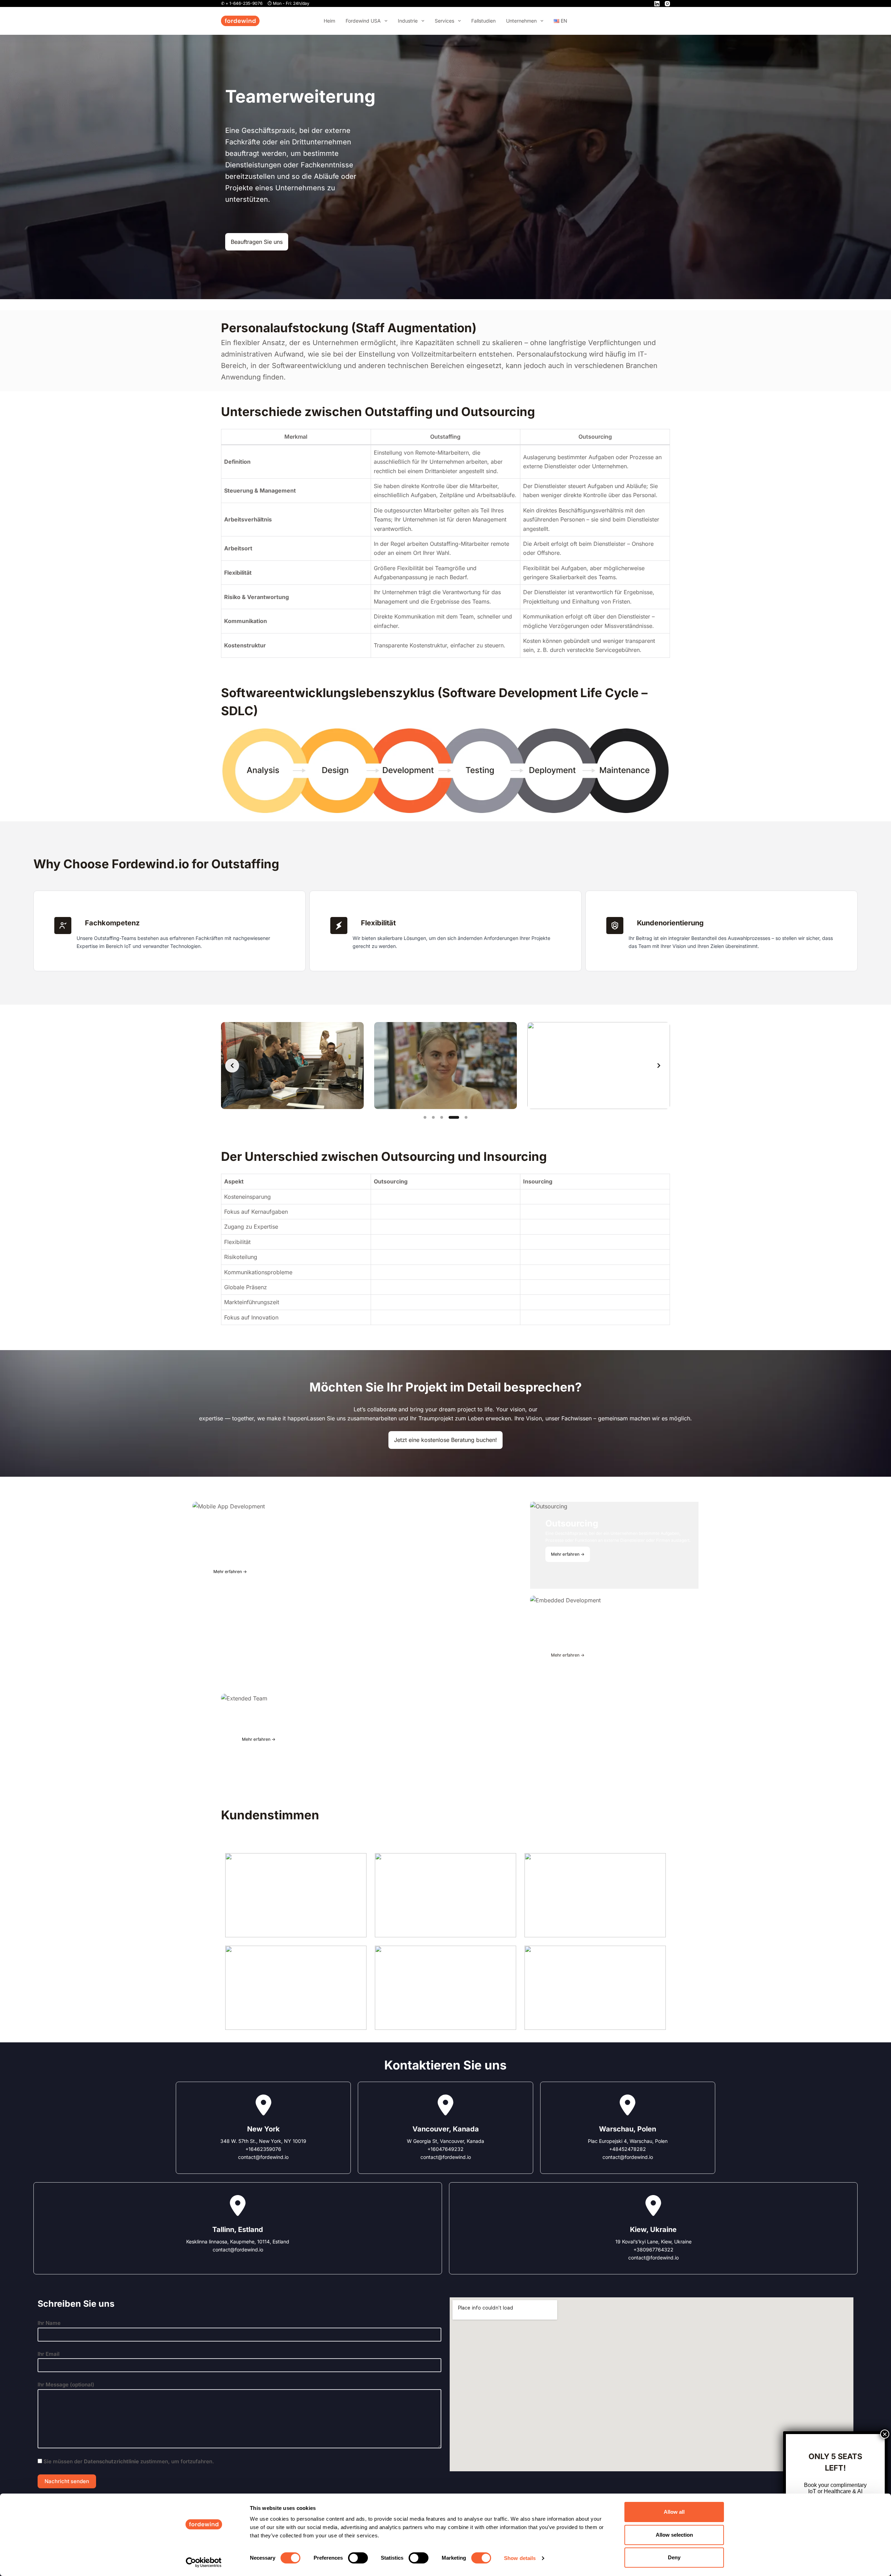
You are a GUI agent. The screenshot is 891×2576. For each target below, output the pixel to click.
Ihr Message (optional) (66, 2384)
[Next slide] (659, 1066)
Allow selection (674, 2535)
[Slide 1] (425, 1117)
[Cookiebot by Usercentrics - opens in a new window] (204, 2562)
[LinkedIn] (657, 4)
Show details (520, 2558)
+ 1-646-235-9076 (244, 3)
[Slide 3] (442, 1117)
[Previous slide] (232, 1066)
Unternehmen (521, 21)
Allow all (674, 2512)
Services (444, 21)
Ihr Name (49, 2323)
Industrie (408, 21)
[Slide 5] (462, 1117)
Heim (329, 21)
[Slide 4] (450, 1117)
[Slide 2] (433, 1117)
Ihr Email (49, 2354)
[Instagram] (667, 4)
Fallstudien (483, 21)
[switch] (358, 2558)
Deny (674, 2557)
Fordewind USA (363, 21)
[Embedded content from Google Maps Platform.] (652, 2384)
